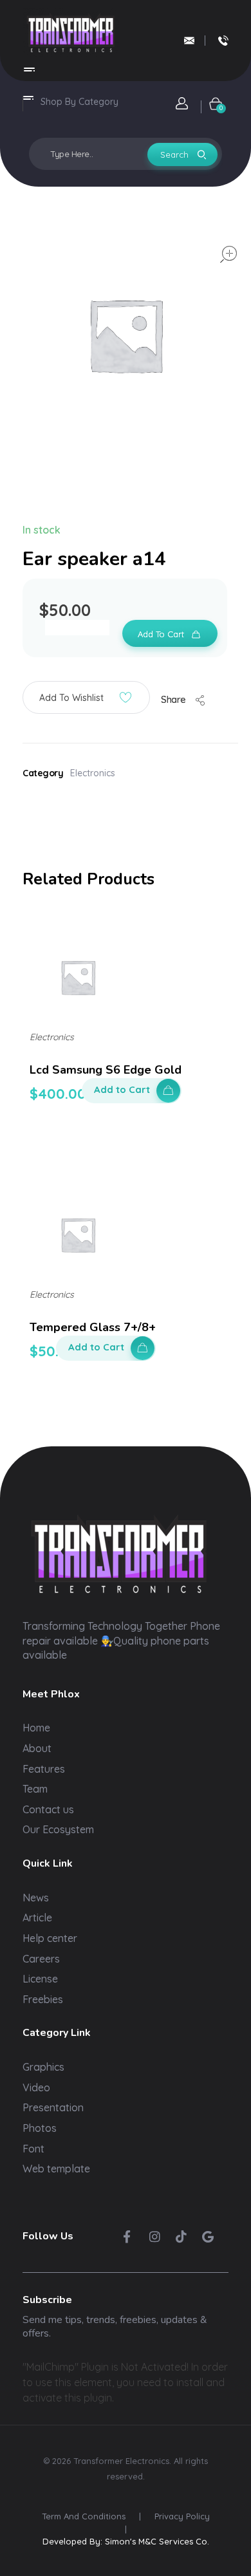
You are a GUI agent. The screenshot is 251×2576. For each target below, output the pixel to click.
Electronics (93, 773)
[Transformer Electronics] (71, 33)
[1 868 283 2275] (223, 41)
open (228, 254)
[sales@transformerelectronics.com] (189, 41)
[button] (86, 697)
